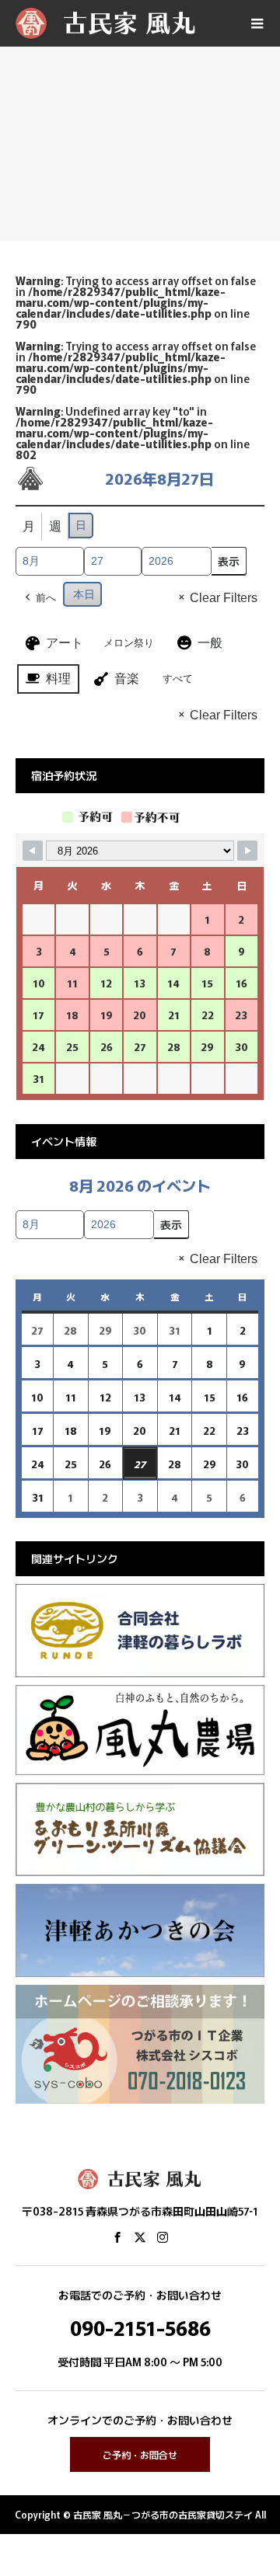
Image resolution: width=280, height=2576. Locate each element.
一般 (210, 643)
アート (65, 643)
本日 (84, 594)
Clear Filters (224, 598)
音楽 (127, 679)
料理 (58, 679)
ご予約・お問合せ (140, 2454)
